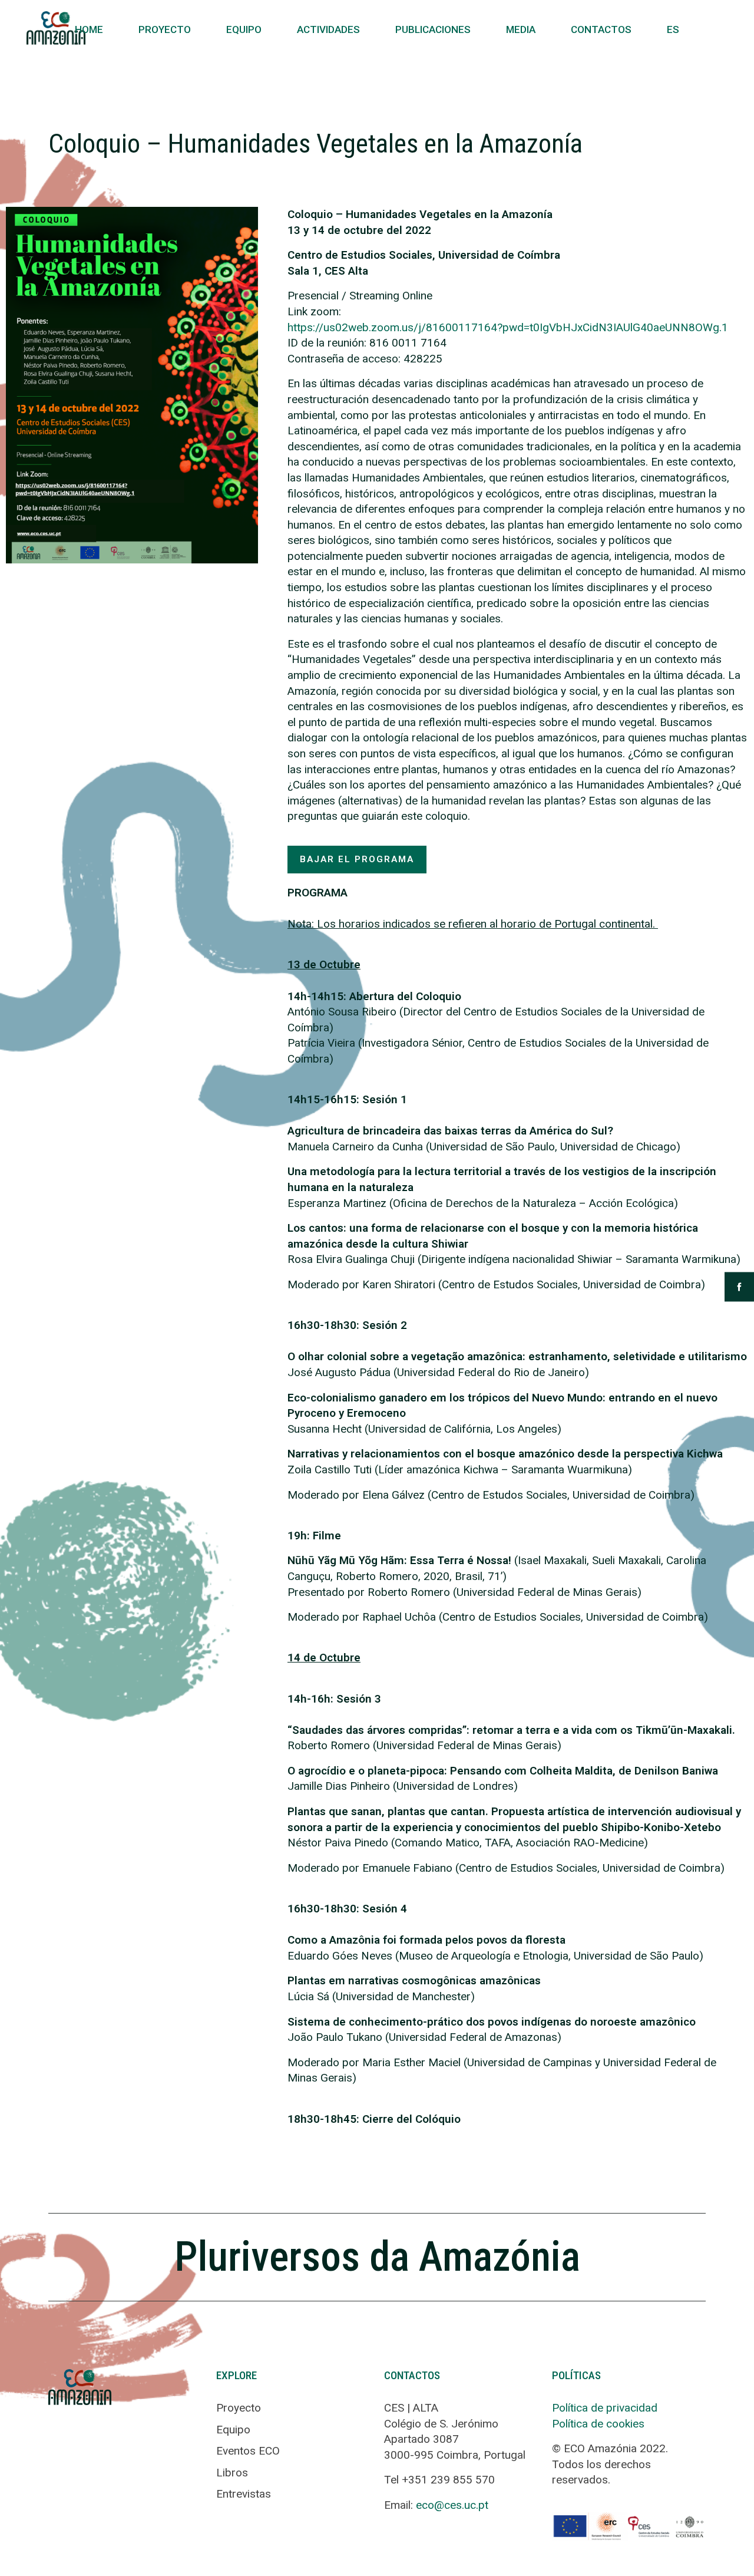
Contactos (601, 29)
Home (89, 29)
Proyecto (165, 29)
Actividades (328, 29)
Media (521, 29)
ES (673, 29)
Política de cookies (598, 2424)
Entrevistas (244, 2494)
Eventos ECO (248, 2451)
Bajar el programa (357, 859)
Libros (232, 2473)
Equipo (244, 29)
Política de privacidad (605, 2408)
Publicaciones (433, 29)
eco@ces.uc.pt (452, 2505)
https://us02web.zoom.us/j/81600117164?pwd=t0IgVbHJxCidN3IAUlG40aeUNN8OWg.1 (508, 327)
